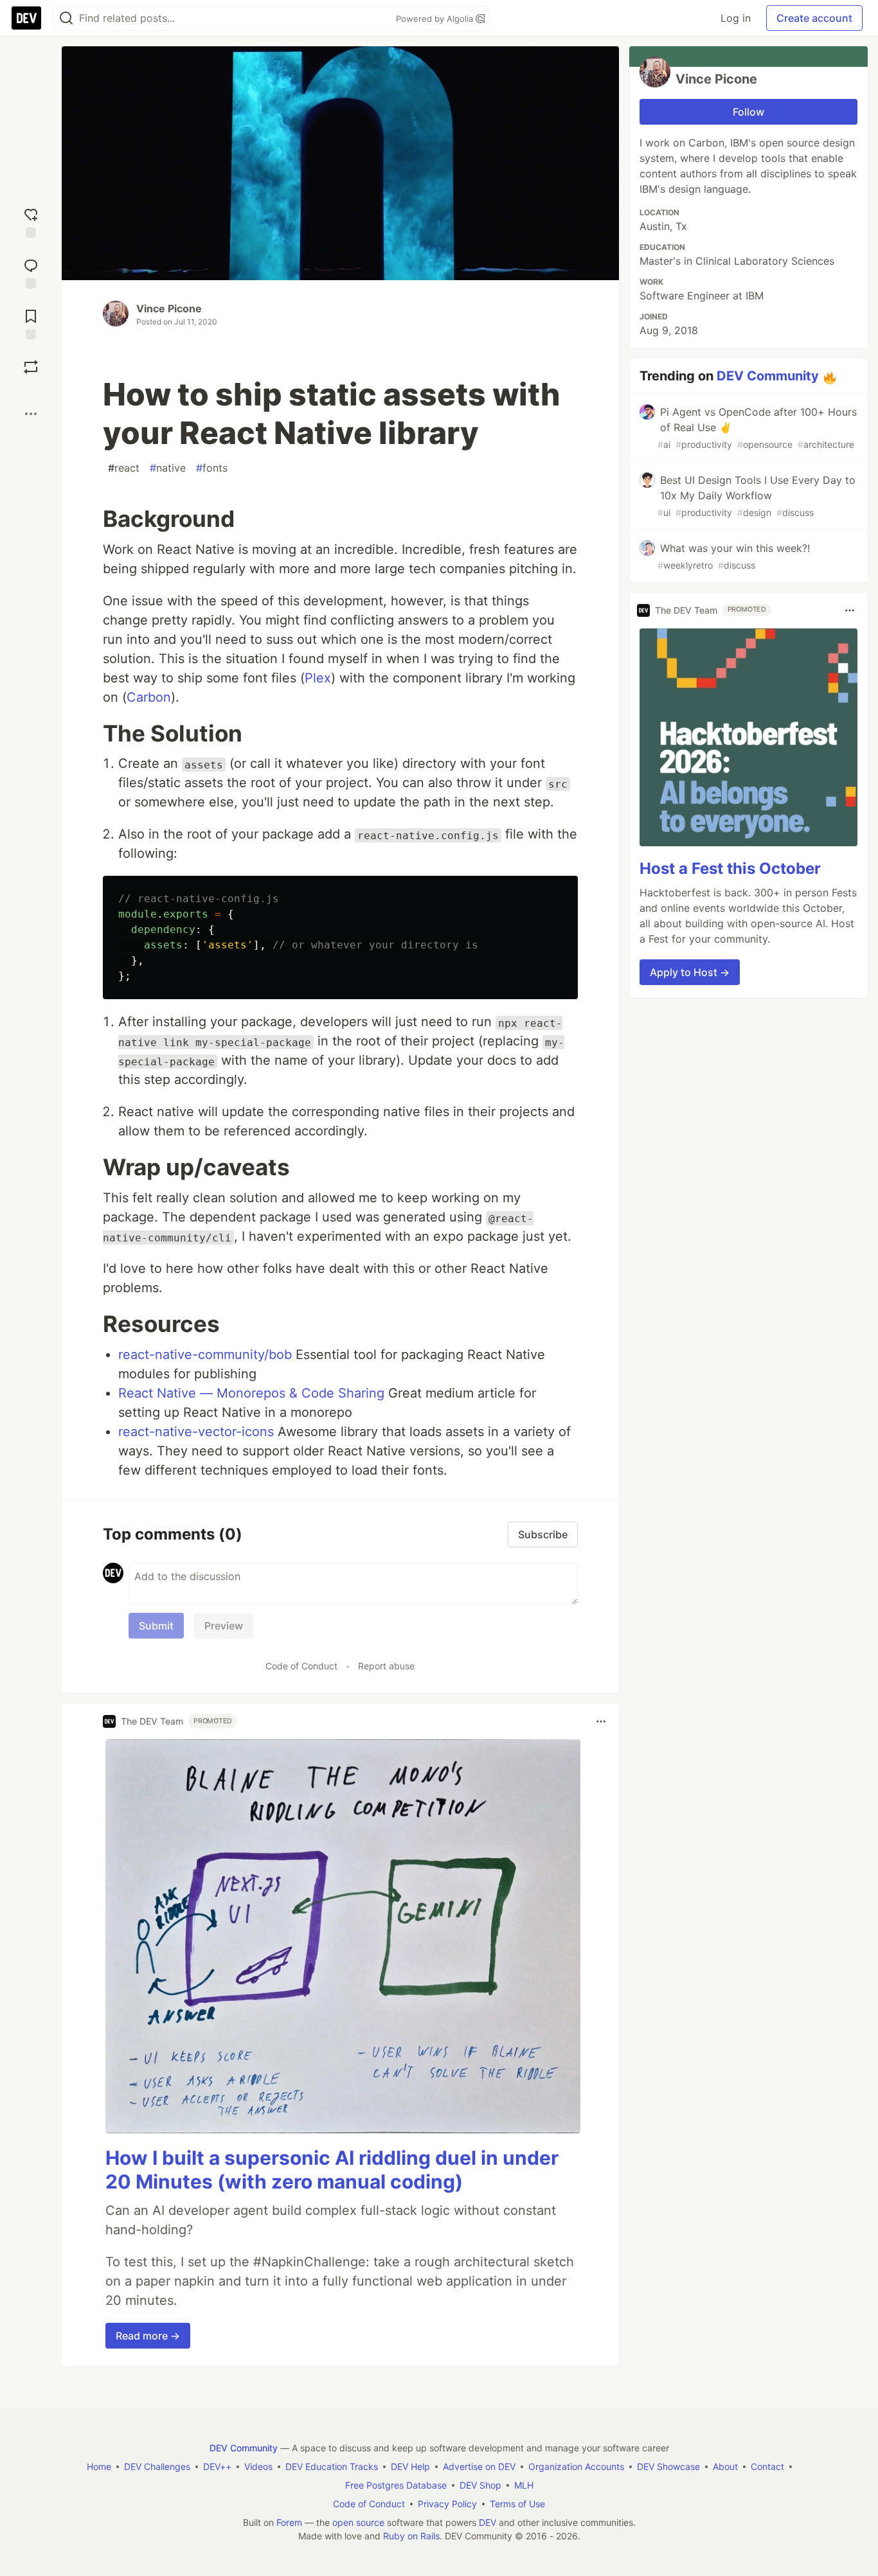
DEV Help (410, 2466)
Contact (767, 2466)
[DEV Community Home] (26, 18)
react (124, 468)
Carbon (149, 697)
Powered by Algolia (436, 19)
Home (99, 2466)
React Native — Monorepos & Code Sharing (251, 1393)
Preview (224, 1626)
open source (358, 2522)
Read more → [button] (148, 2336)
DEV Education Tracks (332, 2466)
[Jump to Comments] (31, 272)
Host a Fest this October (730, 868)
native (168, 468)
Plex (318, 678)
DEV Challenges (157, 2466)
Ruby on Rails (411, 2536)
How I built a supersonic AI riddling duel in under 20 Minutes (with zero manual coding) (332, 2170)
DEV (488, 2522)
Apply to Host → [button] (690, 972)
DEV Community (768, 376)
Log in (736, 18)
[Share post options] (31, 414)
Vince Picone (169, 308)
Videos (258, 2466)
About (725, 2466)
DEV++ (217, 2466)
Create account (814, 18)
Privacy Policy (447, 2504)
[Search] (66, 18)
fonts (212, 468)
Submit (156, 1626)
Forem (289, 2522)
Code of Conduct (301, 1666)
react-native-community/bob (205, 1355)
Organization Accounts (576, 2466)
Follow (748, 112)
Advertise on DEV (479, 2466)
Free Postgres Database (396, 2485)
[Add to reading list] (31, 323)
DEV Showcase (668, 2466)
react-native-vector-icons (196, 1432)
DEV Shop (480, 2485)
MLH (524, 2485)
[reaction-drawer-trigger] (31, 221)
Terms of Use (517, 2504)
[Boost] (31, 367)
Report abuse (386, 1666)
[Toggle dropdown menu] (601, 1721)
